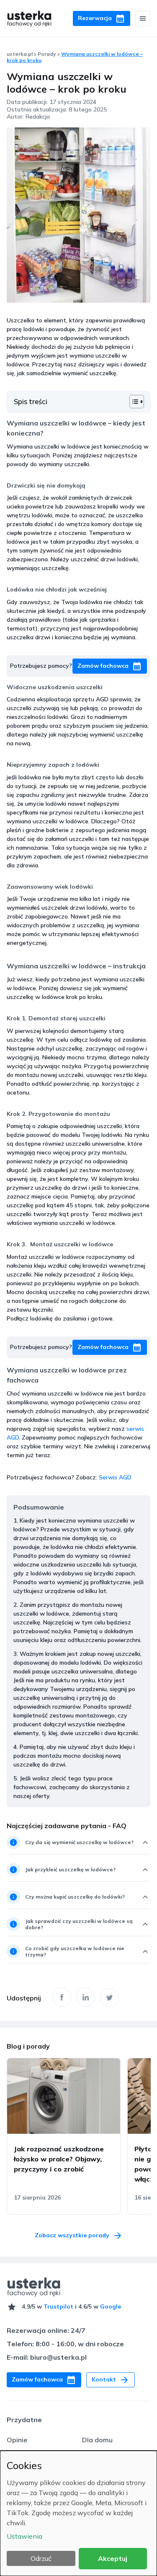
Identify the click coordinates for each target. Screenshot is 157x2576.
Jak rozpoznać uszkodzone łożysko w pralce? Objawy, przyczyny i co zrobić (59, 2159)
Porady (47, 54)
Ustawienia (24, 2536)
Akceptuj (113, 2558)
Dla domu (97, 2440)
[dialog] (78, 2513)
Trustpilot (58, 2306)
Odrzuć (41, 2558)
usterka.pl (20, 54)
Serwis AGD (115, 1477)
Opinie (17, 2440)
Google (111, 2306)
